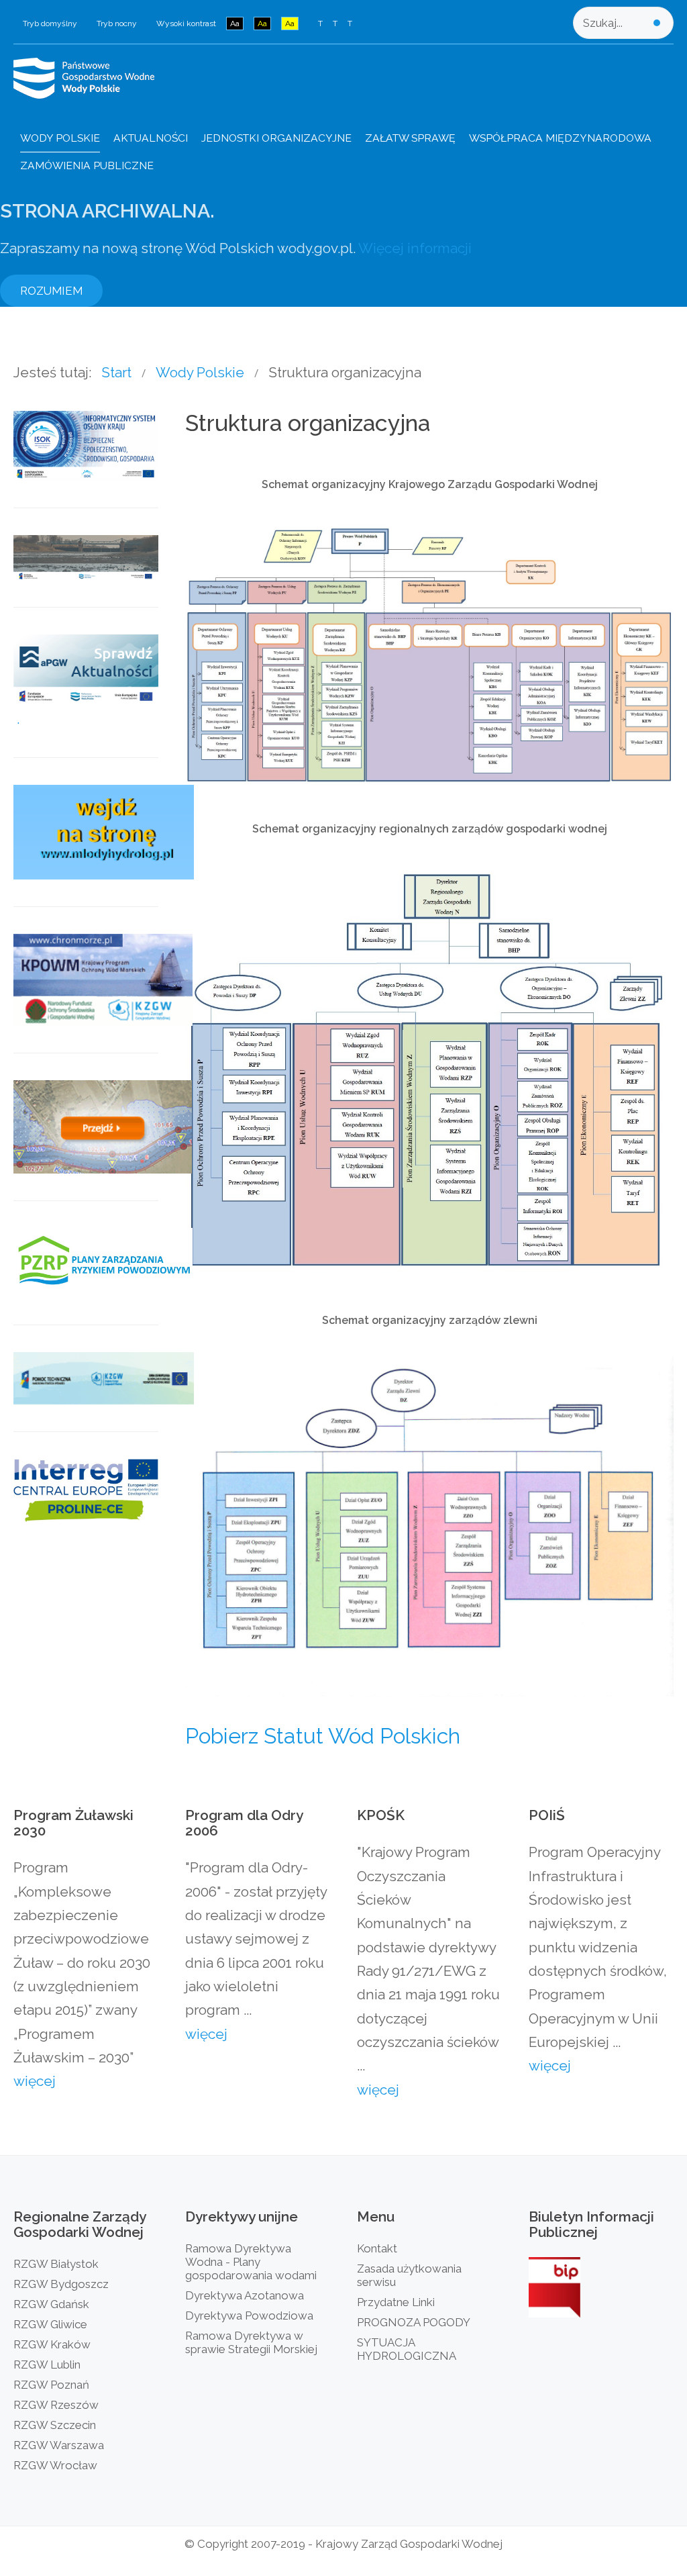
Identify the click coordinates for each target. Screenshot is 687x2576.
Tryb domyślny (50, 23)
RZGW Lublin (47, 2365)
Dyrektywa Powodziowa (249, 2316)
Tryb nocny (117, 23)
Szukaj (657, 23)
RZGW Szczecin (55, 2425)
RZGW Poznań (51, 2385)
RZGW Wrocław (55, 2465)
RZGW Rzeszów (56, 2405)
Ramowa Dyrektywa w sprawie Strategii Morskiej (251, 2342)
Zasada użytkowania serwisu (409, 2275)
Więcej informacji (415, 248)
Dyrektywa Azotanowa (245, 2295)
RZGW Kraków (52, 2344)
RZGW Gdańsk (51, 2304)
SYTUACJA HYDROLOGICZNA (407, 2349)
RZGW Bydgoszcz (61, 2284)
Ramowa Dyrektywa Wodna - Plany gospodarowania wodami (251, 2262)
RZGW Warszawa (59, 2445)
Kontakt (377, 2248)
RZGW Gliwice (50, 2324)
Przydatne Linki (396, 2302)
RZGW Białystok (56, 2264)
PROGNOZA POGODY (414, 2322)
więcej (35, 2081)
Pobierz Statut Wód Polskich (323, 1736)
